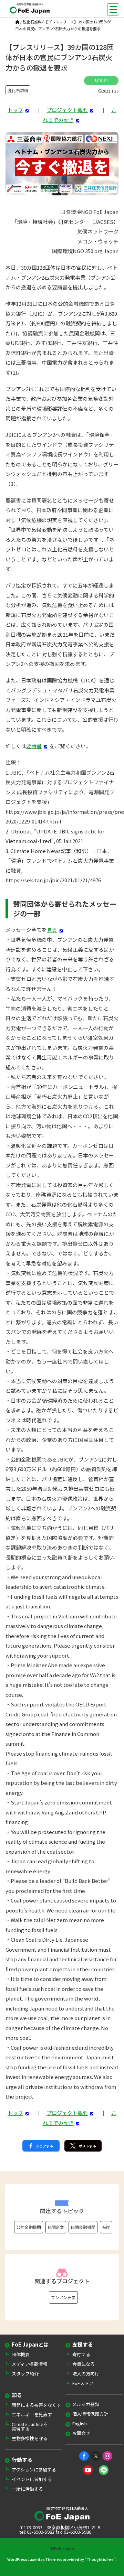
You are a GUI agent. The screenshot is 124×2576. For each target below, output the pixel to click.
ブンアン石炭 (63, 2297)
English (101, 80)
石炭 (106, 2227)
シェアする (44, 2146)
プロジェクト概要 (67, 110)
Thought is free (100, 2559)
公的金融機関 (29, 2227)
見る (52, 930)
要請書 (34, 746)
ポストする (87, 2146)
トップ (15, 110)
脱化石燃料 (32, 22)
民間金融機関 (83, 2227)
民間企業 (56, 2227)
